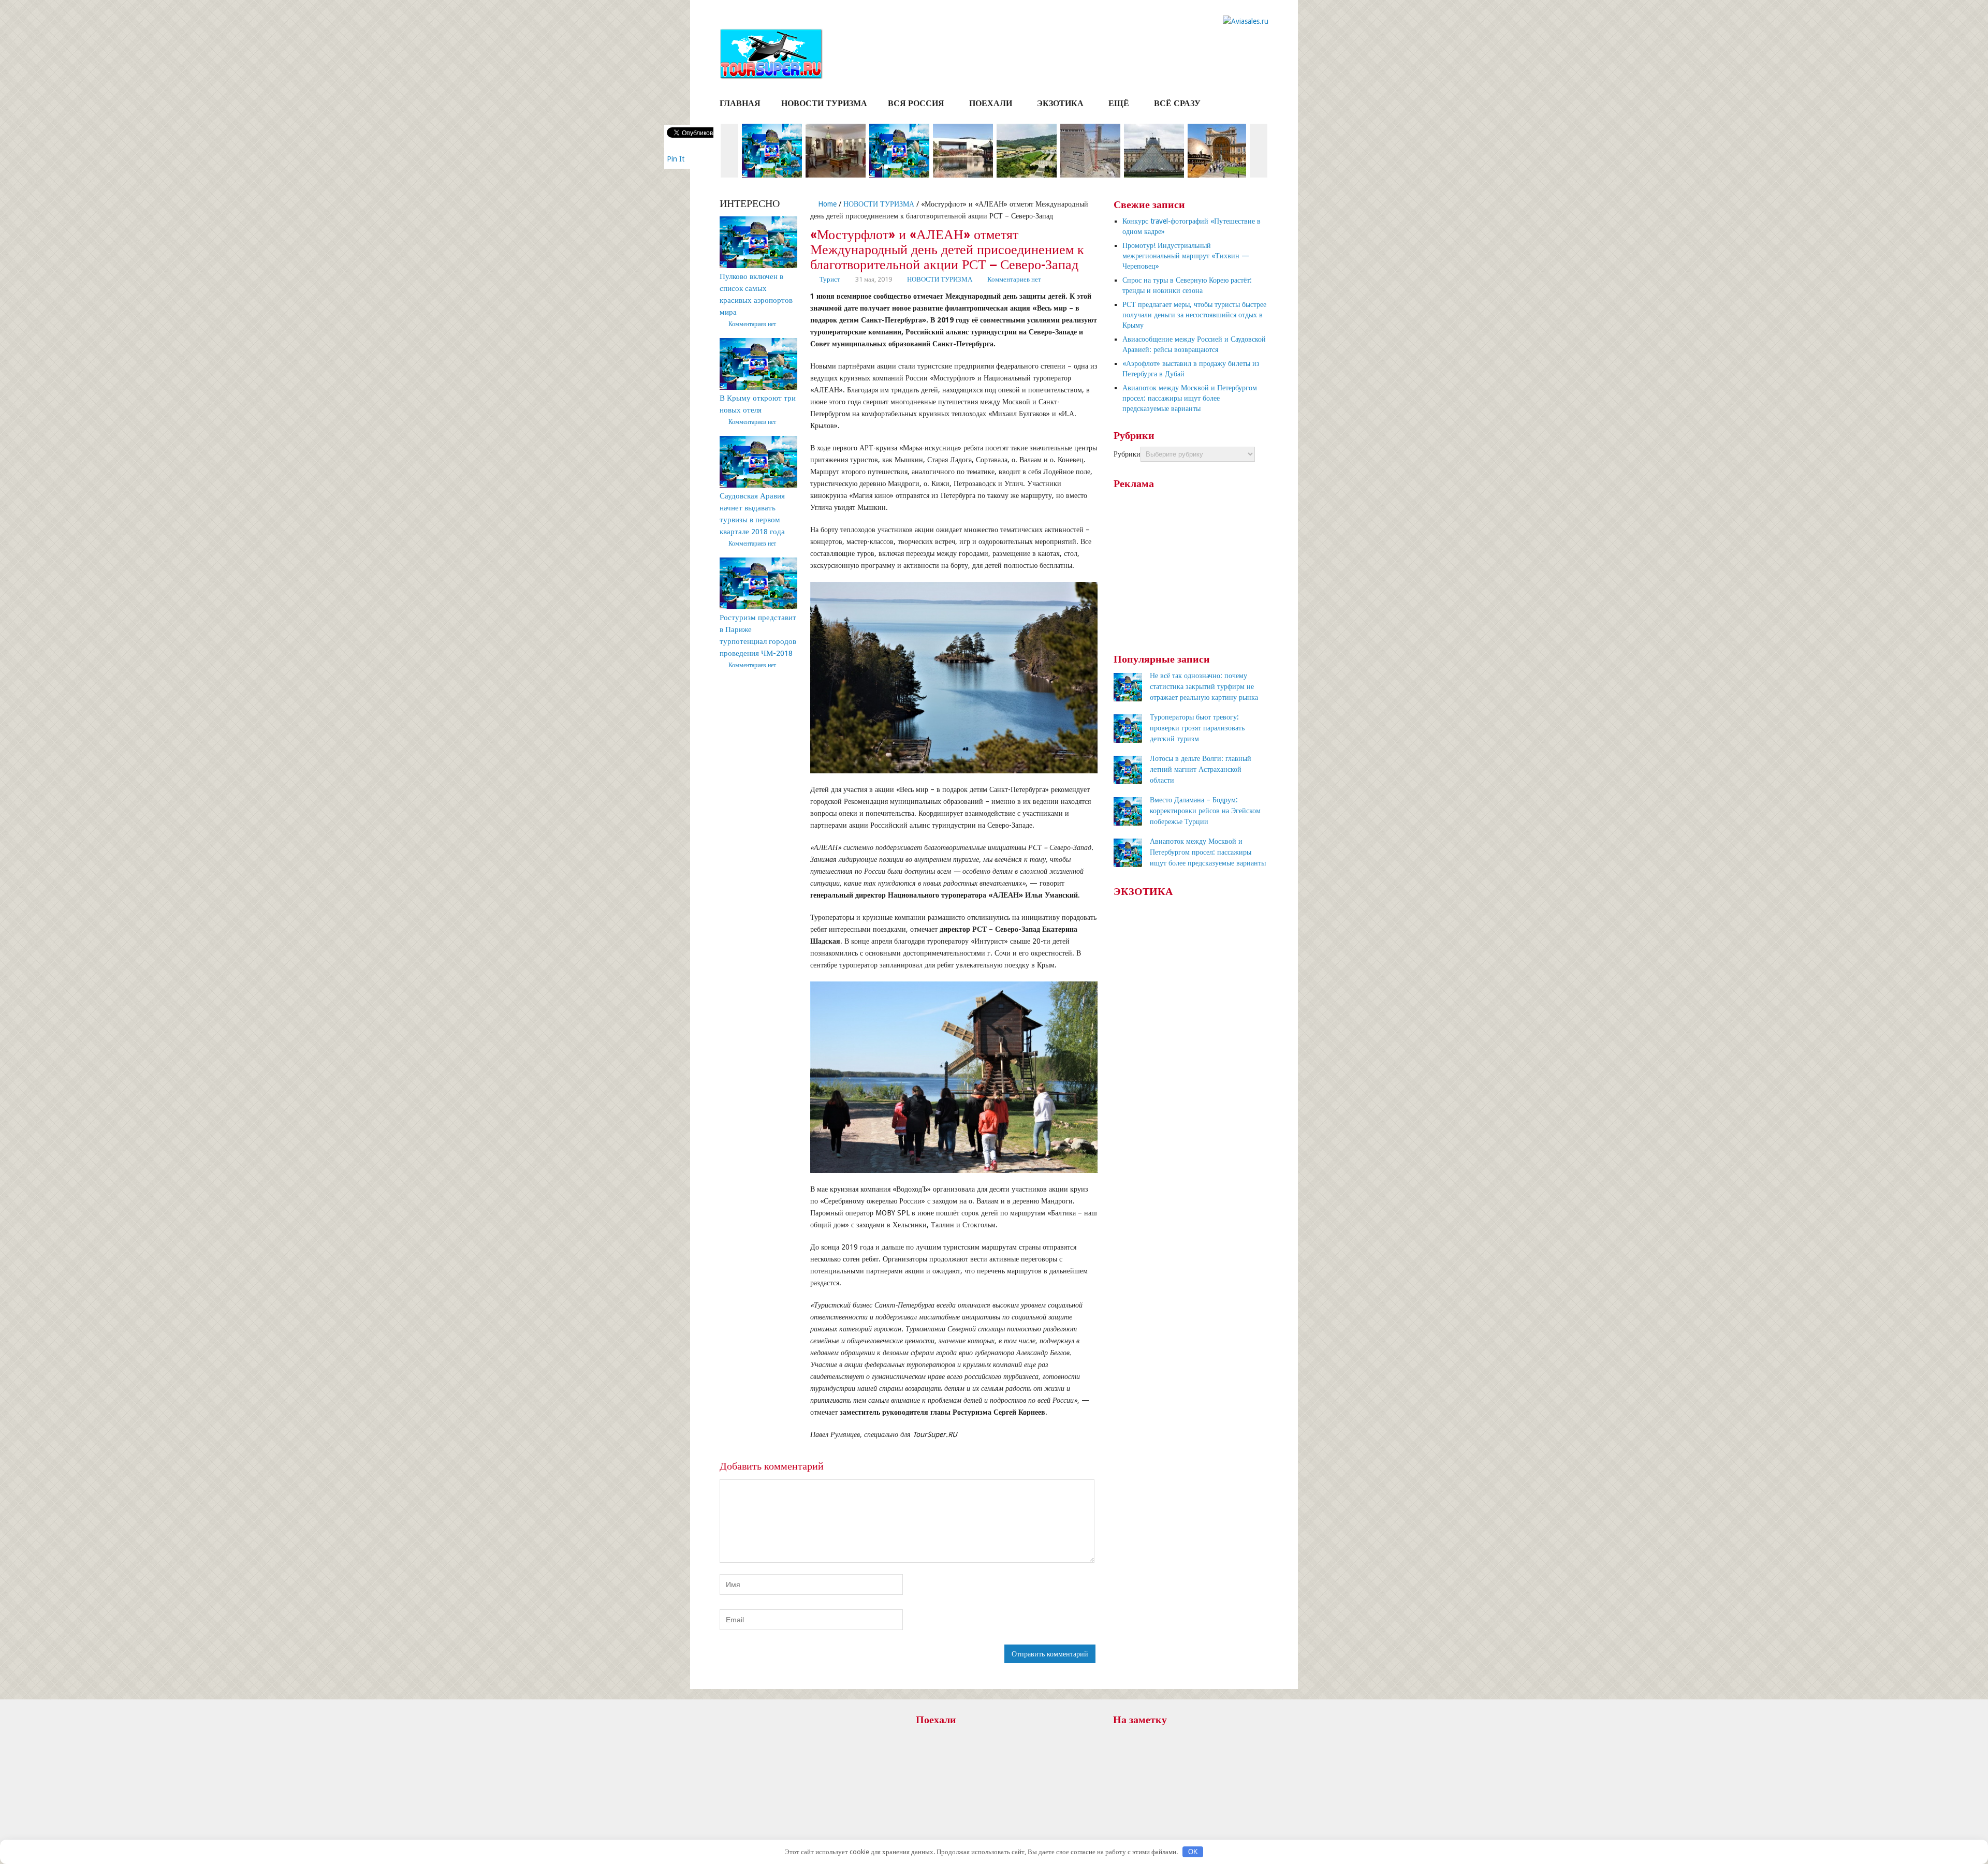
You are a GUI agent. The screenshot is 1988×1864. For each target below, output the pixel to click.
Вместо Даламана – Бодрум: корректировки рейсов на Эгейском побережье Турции (1205, 811)
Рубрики (1127, 454)
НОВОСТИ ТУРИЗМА (824, 103)
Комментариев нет (1014, 279)
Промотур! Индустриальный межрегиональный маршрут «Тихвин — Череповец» (1186, 256)
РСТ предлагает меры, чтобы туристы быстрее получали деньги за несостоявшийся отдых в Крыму (1194, 315)
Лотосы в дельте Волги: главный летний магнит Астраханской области (1201, 769)
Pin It (676, 159)
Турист (830, 279)
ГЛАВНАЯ (740, 103)
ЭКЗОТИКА (1060, 103)
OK (1193, 1852)
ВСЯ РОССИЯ (916, 103)
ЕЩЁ (1119, 103)
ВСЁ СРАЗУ (1177, 103)
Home (826, 204)
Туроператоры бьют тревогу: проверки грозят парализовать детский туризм (1197, 728)
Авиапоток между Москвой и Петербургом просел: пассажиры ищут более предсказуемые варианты (1190, 398)
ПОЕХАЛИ (991, 103)
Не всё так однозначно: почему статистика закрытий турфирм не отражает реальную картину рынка (1204, 686)
